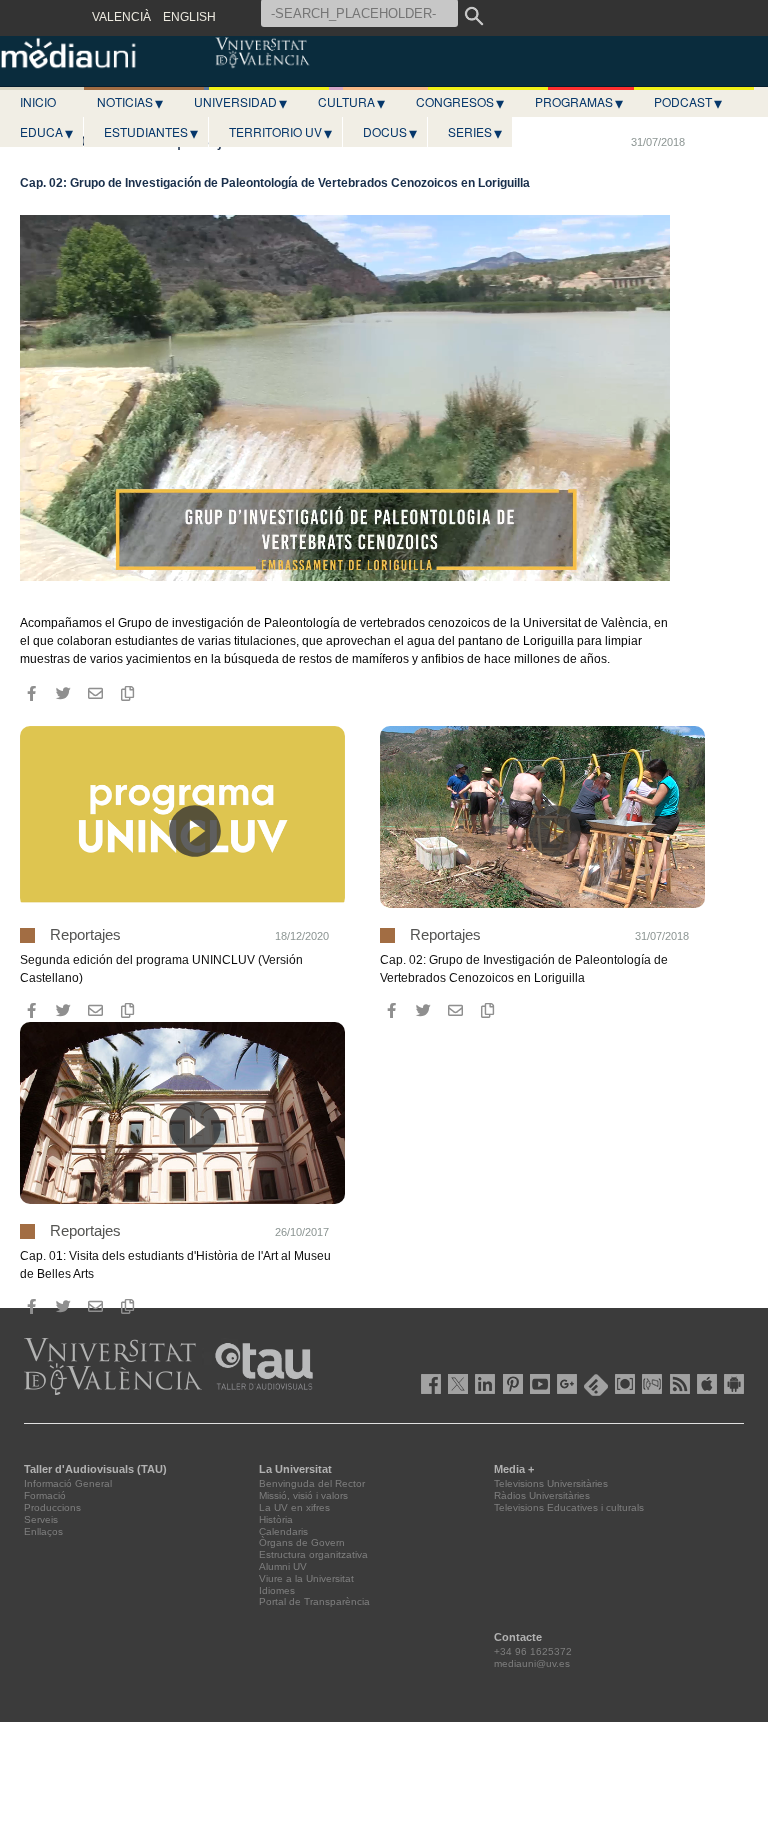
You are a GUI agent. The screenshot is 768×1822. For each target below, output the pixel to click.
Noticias (130, 102)
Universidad (240, 102)
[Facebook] (31, 694)
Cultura (351, 102)
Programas (579, 102)
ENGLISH (189, 17)
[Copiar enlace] (127, 694)
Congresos (460, 102)
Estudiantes (151, 132)
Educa (46, 132)
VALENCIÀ (121, 17)
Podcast (688, 102)
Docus (390, 132)
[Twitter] (63, 694)
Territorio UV (280, 132)
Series (475, 132)
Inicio (38, 101)
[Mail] (95, 694)
